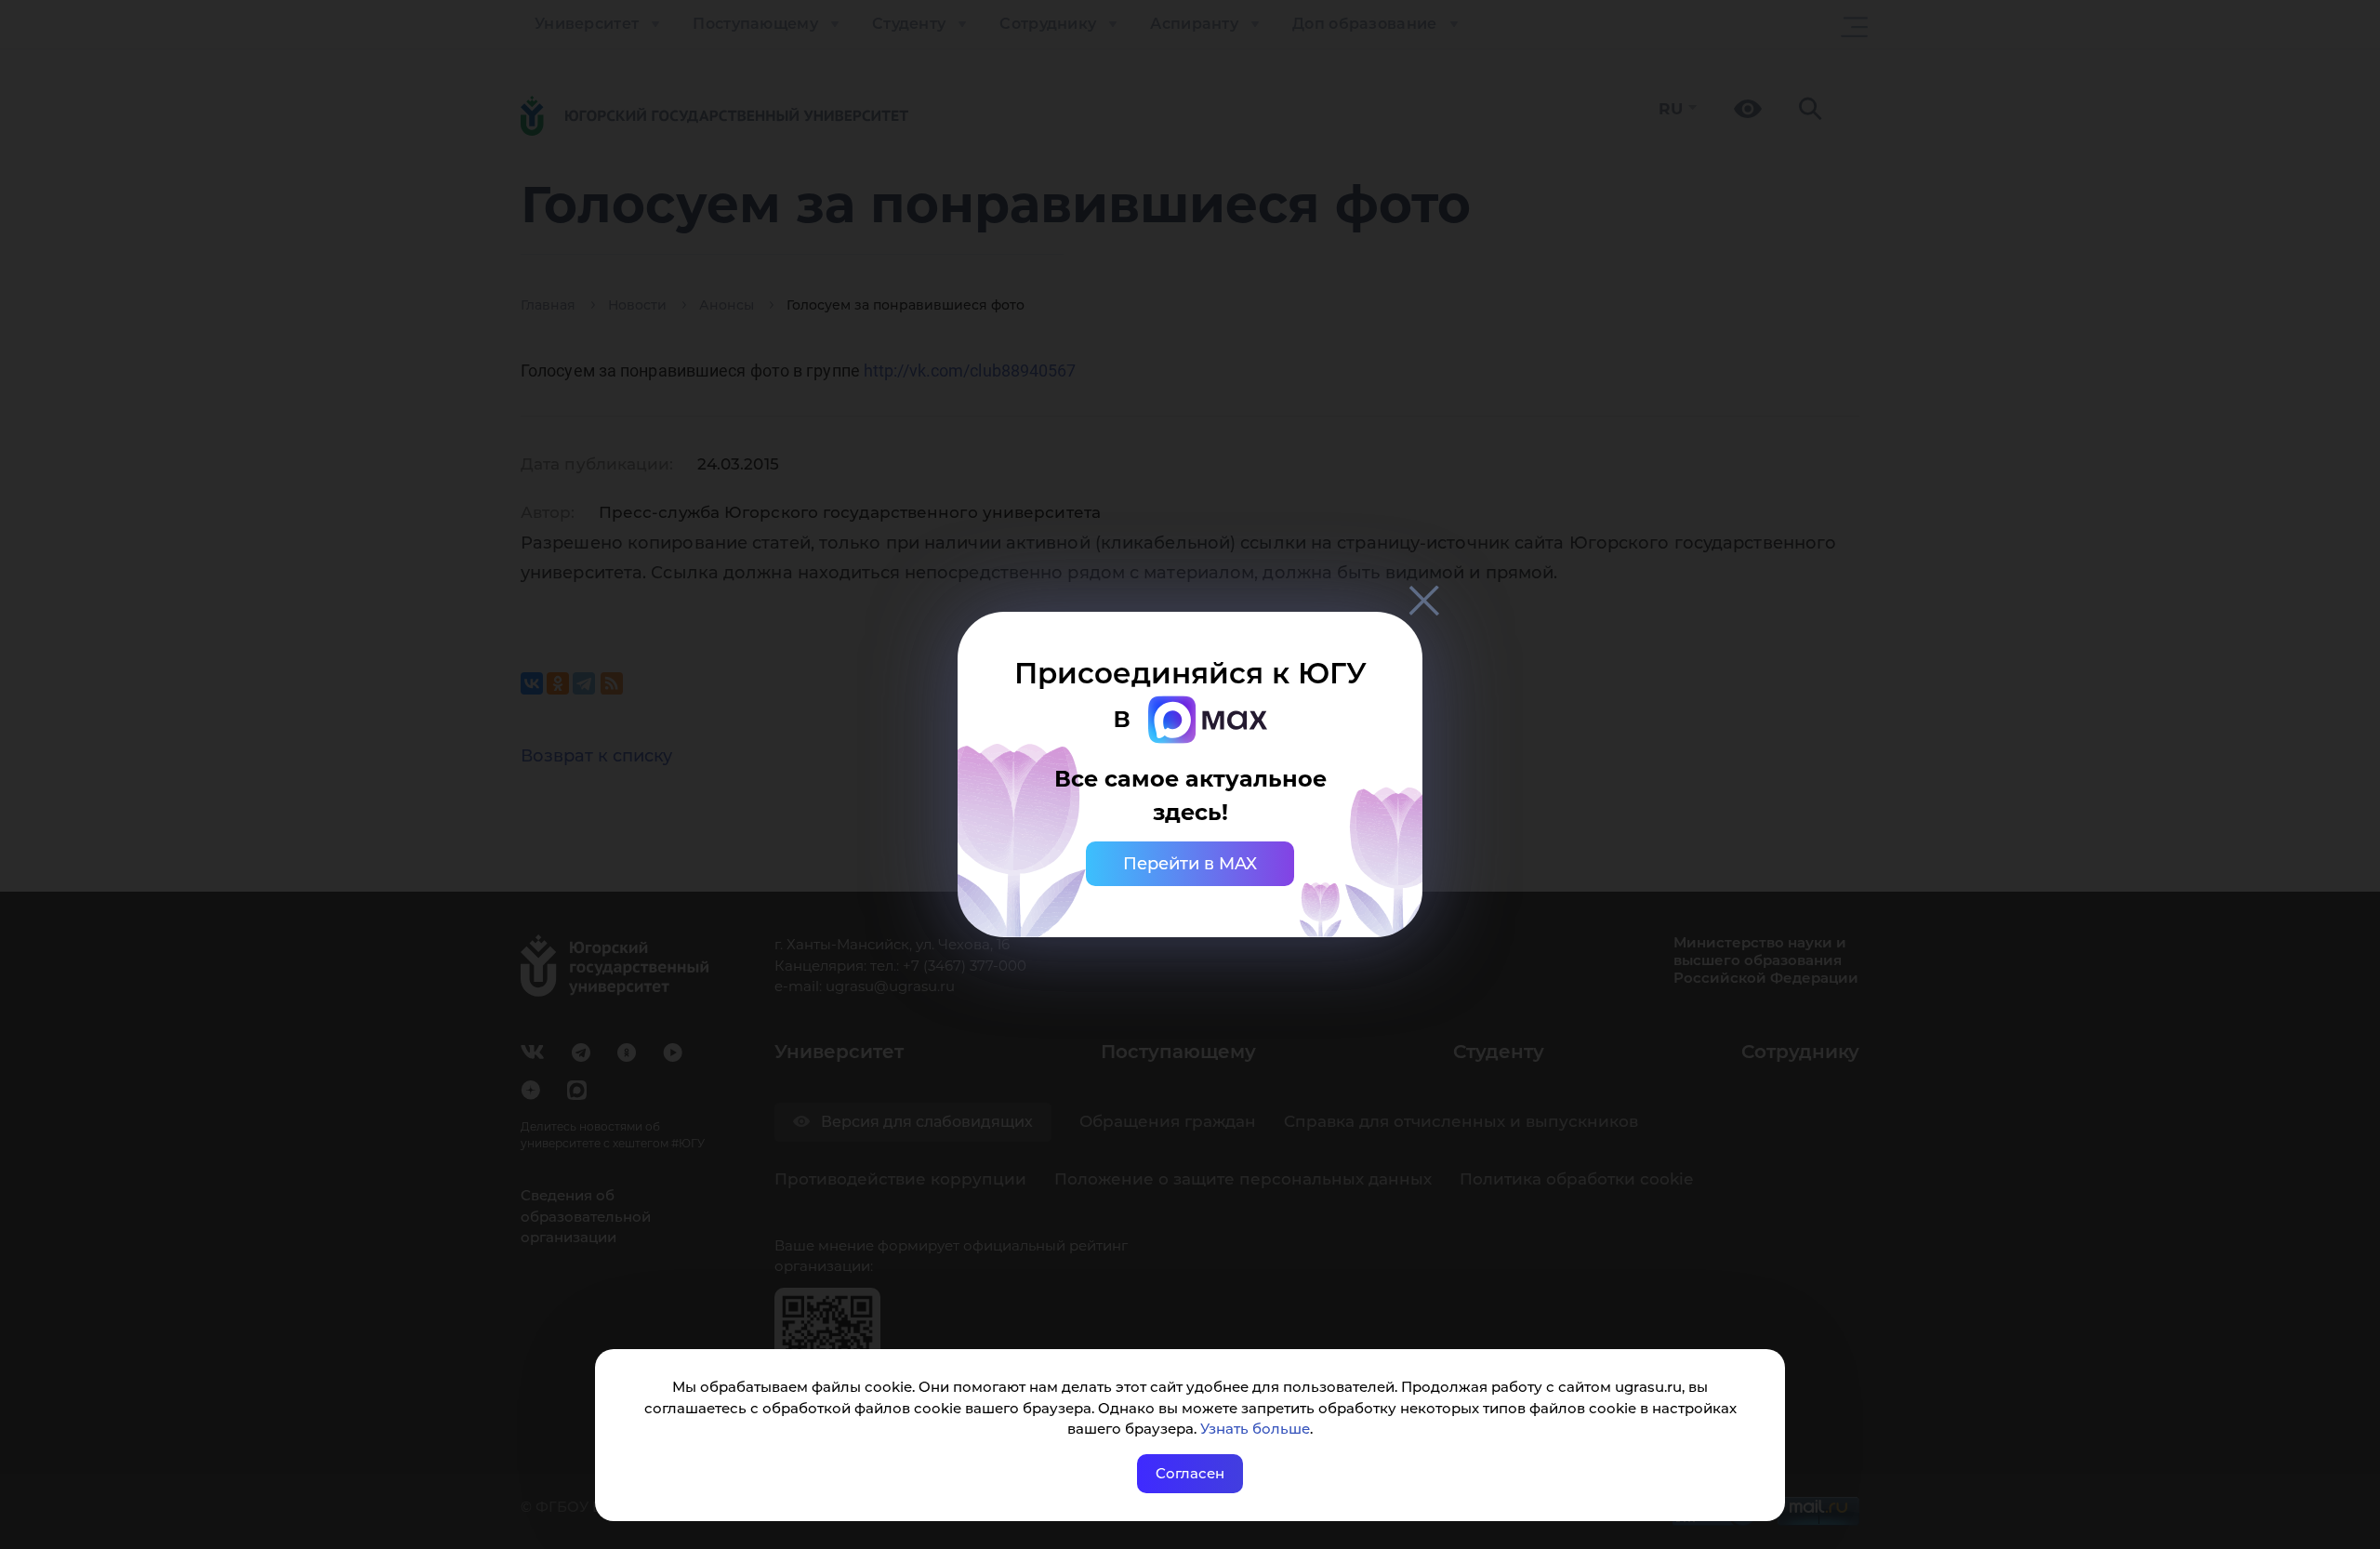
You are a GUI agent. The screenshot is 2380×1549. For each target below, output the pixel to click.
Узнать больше (1255, 1429)
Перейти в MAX (1190, 864)
